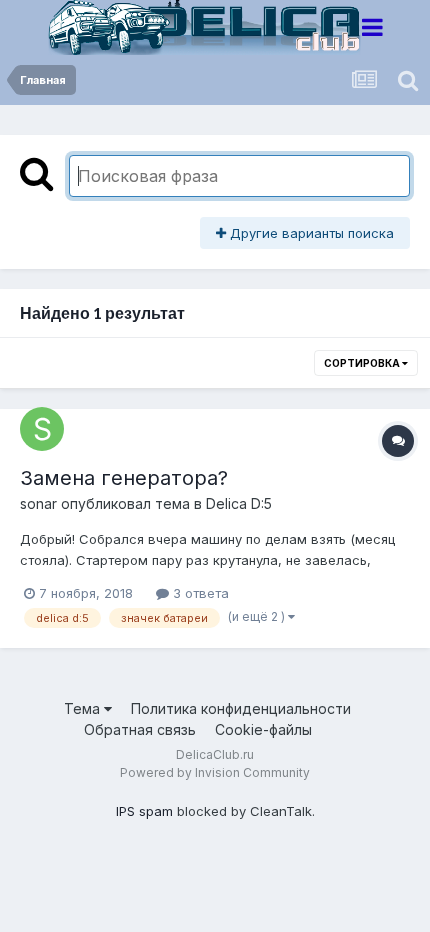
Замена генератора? (124, 478)
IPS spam (144, 811)
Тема (84, 708)
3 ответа (199, 593)
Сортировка (363, 363)
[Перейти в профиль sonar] (42, 429)
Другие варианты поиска (310, 233)
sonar (38, 503)
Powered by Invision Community (215, 772)
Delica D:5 (239, 503)
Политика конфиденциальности (241, 708)
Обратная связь (140, 729)
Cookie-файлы (263, 729)
